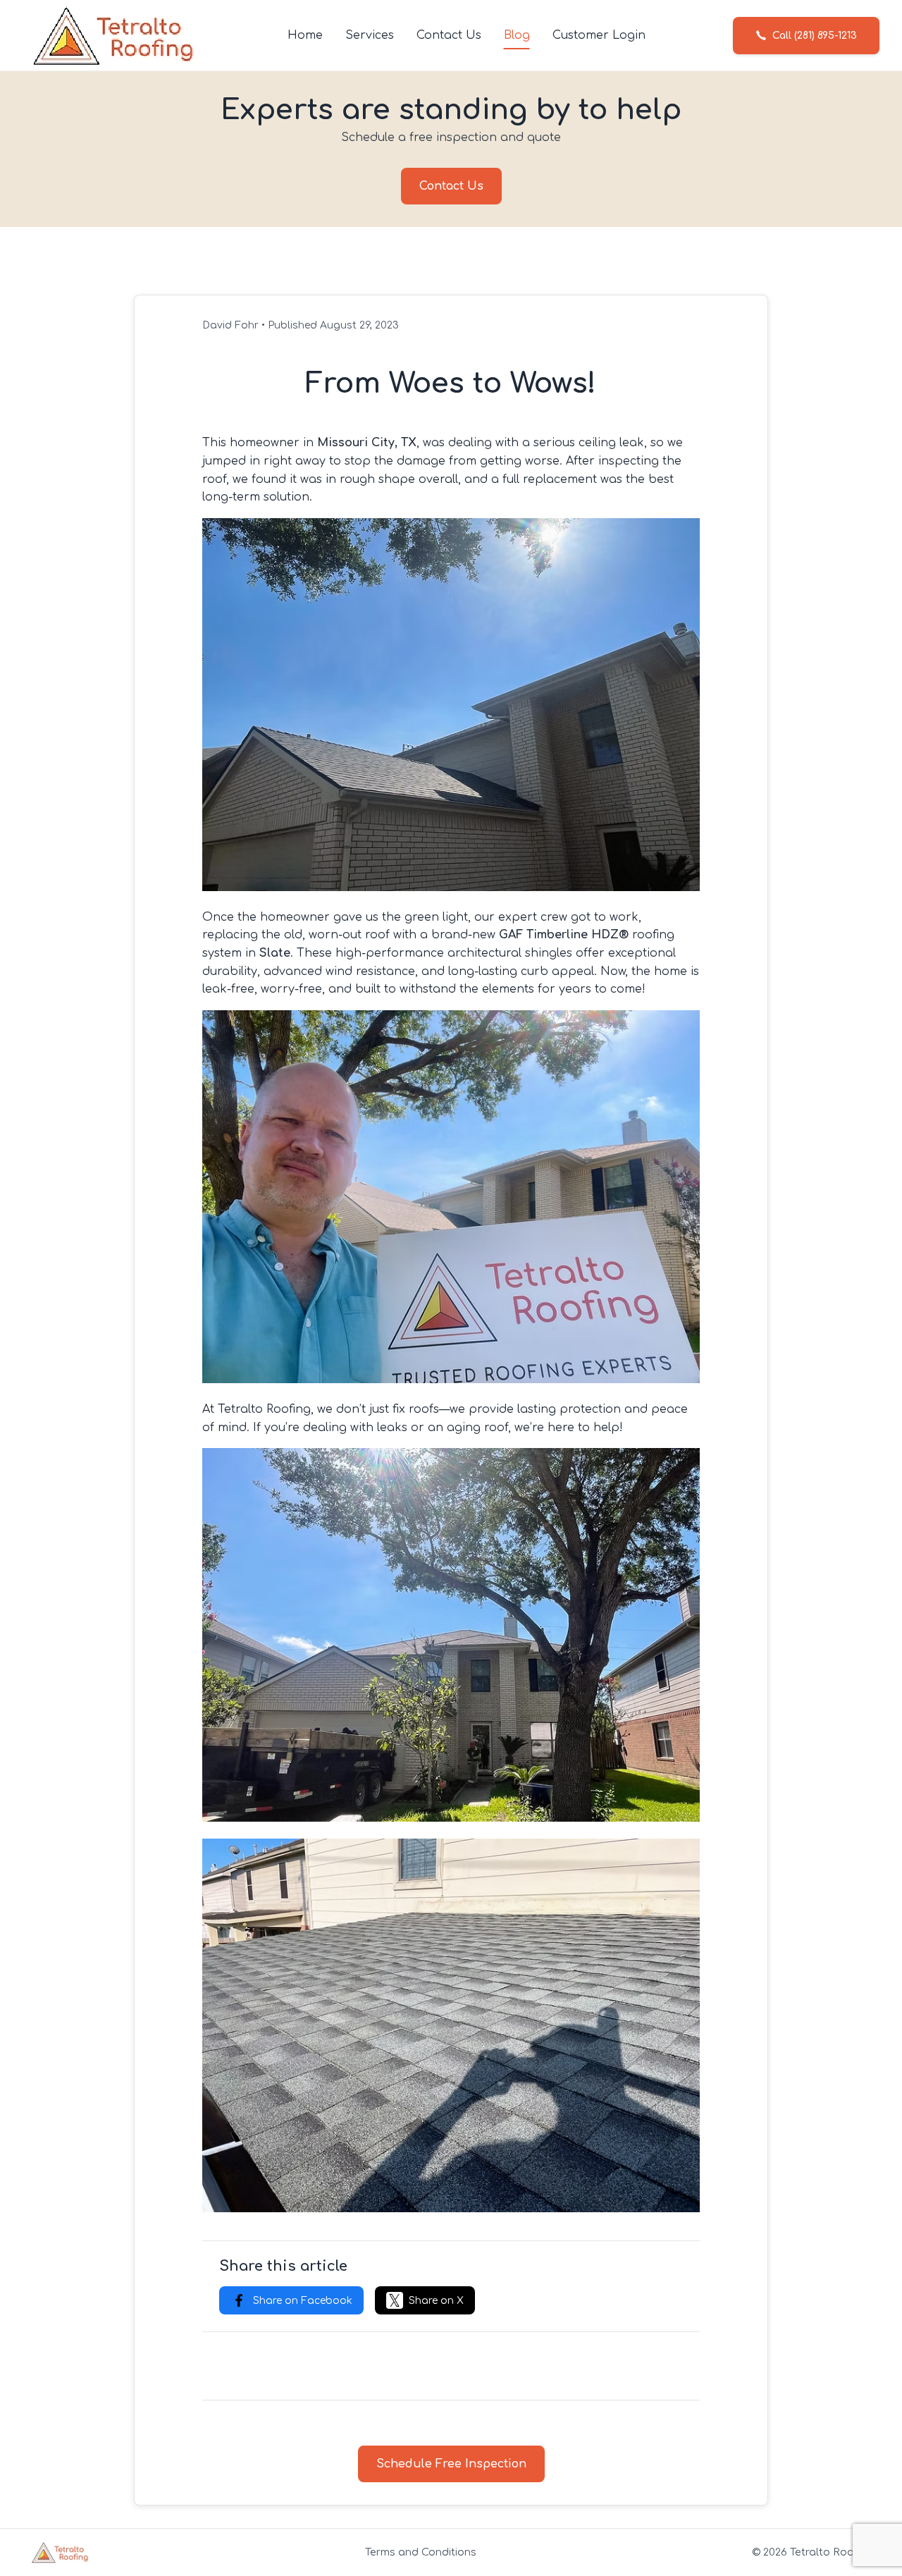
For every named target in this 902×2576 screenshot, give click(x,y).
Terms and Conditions (421, 2552)
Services (370, 35)
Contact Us (449, 35)
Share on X (436, 2301)
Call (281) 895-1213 (815, 36)
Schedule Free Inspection (451, 2464)
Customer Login (599, 35)
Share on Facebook (303, 2301)
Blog (517, 35)
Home (305, 35)
